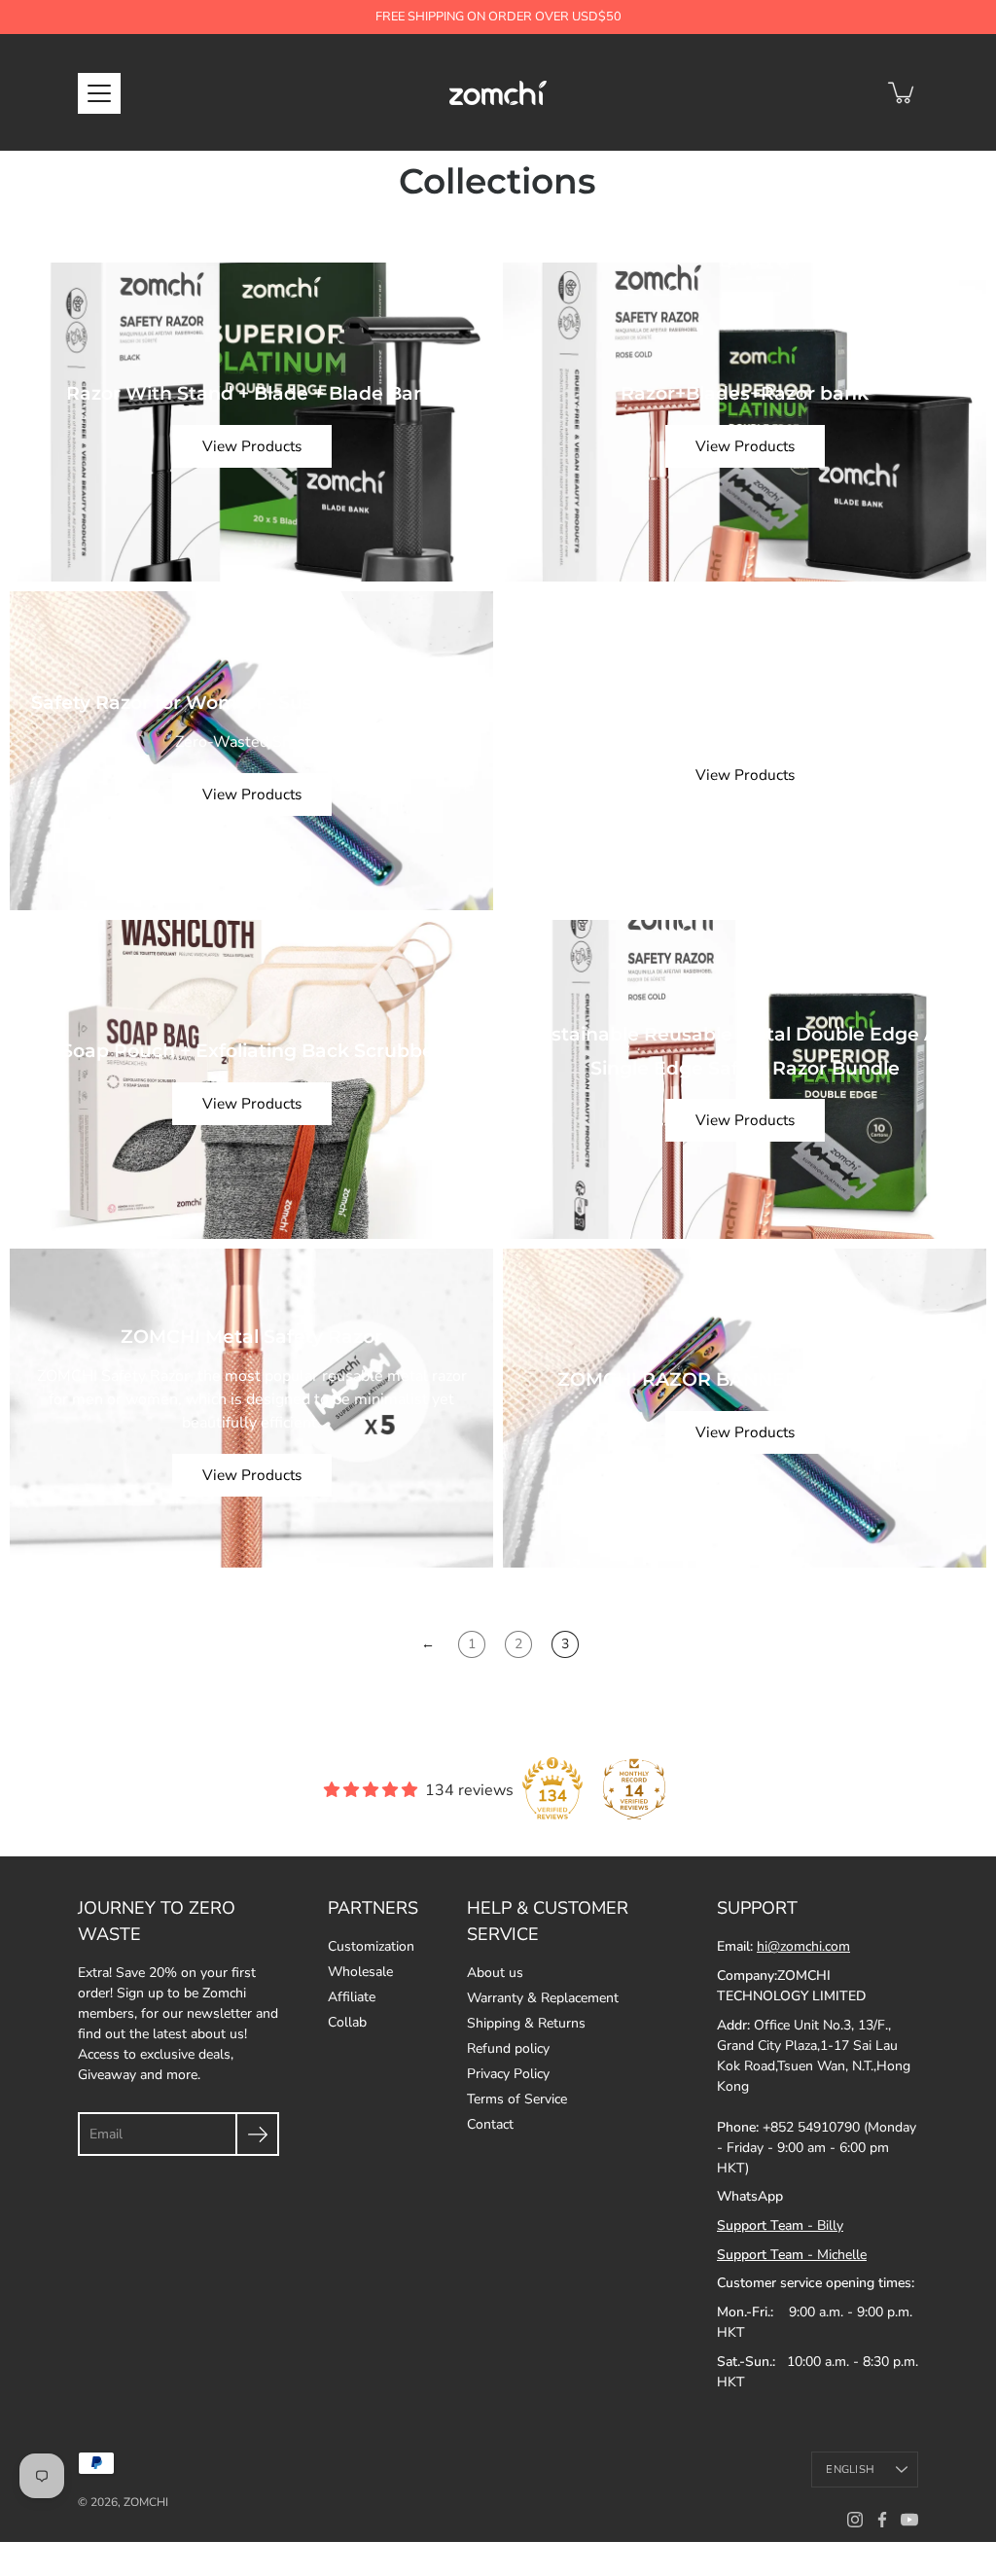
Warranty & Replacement (543, 1998)
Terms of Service (517, 2099)
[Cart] (903, 92)
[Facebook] (882, 2520)
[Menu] (99, 93)
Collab (347, 2022)
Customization (371, 1946)
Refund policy (508, 2048)
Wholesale (360, 1972)
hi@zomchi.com (803, 1946)
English (850, 2470)
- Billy (780, 2225)
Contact (490, 2124)
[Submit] (257, 2134)
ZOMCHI (146, 2502)
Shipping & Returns (526, 2023)
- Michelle (792, 2255)
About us (495, 1973)
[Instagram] (855, 2520)
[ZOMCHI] (498, 92)
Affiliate (352, 1997)
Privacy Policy (508, 2074)
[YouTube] (909, 2520)
